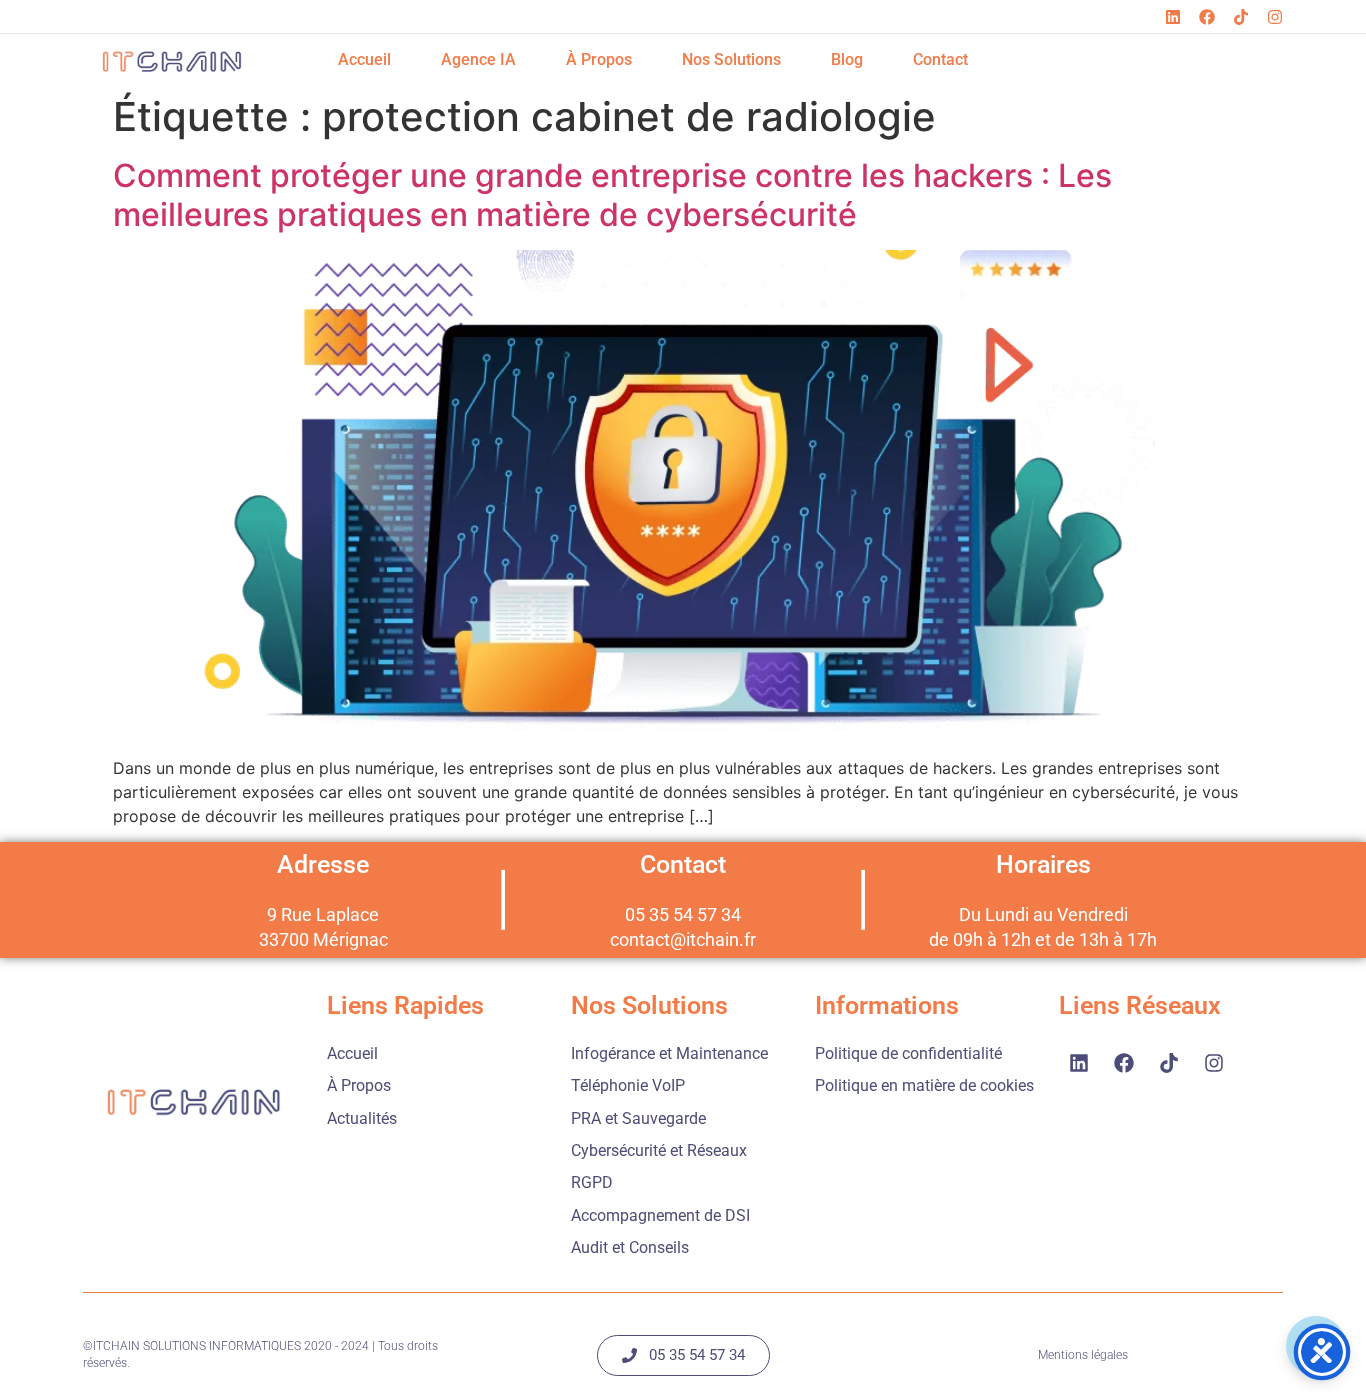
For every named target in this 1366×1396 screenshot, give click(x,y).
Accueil (364, 59)
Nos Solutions (731, 59)
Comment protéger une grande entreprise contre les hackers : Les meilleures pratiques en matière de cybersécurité (612, 194)
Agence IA (478, 59)
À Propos (599, 59)
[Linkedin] (1173, 17)
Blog (847, 59)
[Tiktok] (1241, 17)
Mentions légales (1083, 1355)
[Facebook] (1207, 17)
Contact (940, 59)
